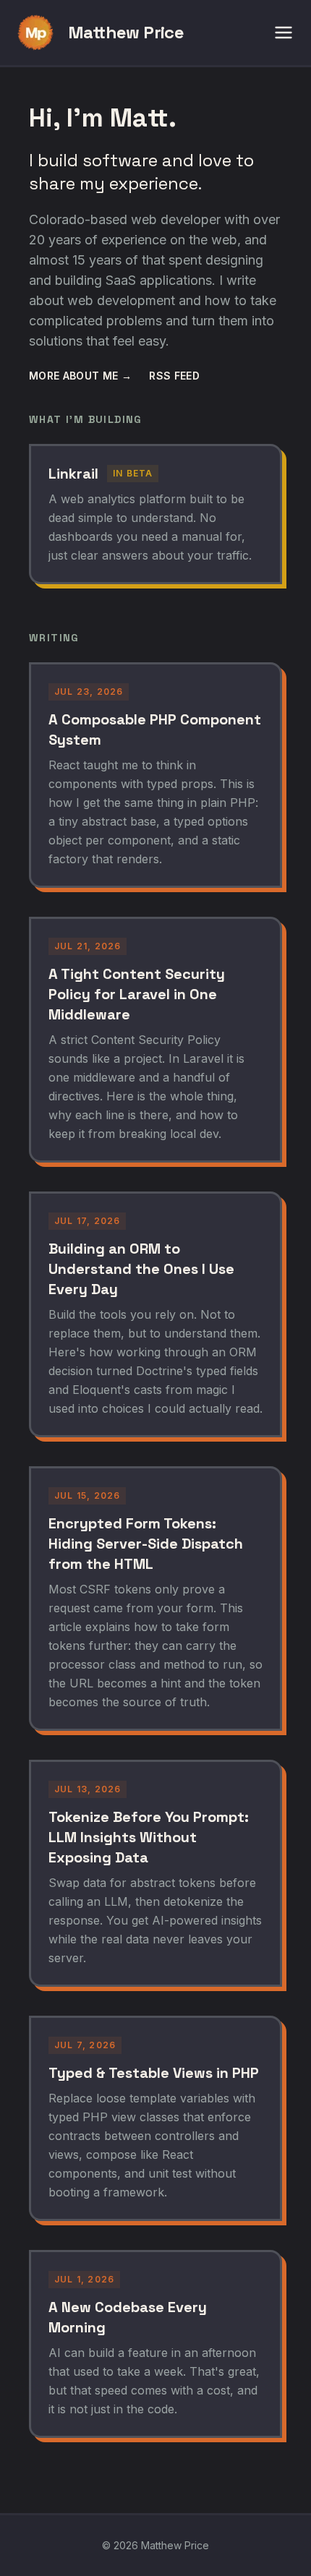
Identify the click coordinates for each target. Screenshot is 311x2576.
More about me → (80, 376)
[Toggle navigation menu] (284, 33)
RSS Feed (174, 376)
